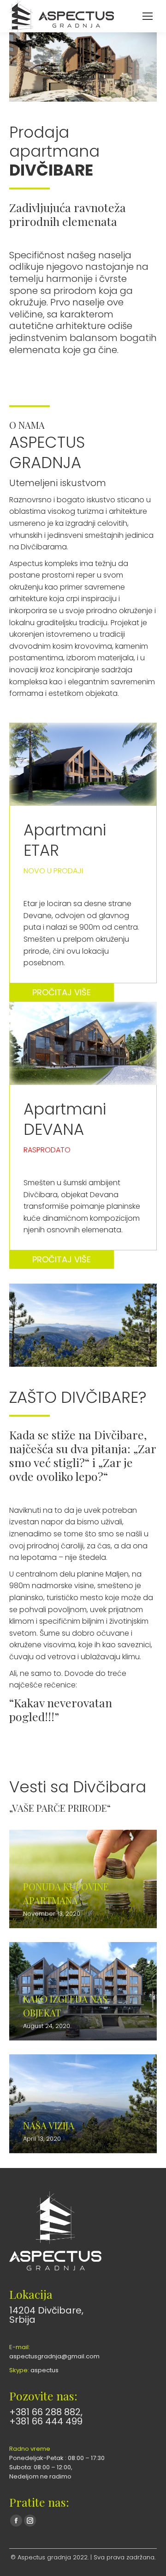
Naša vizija (49, 2125)
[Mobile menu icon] (148, 16)
